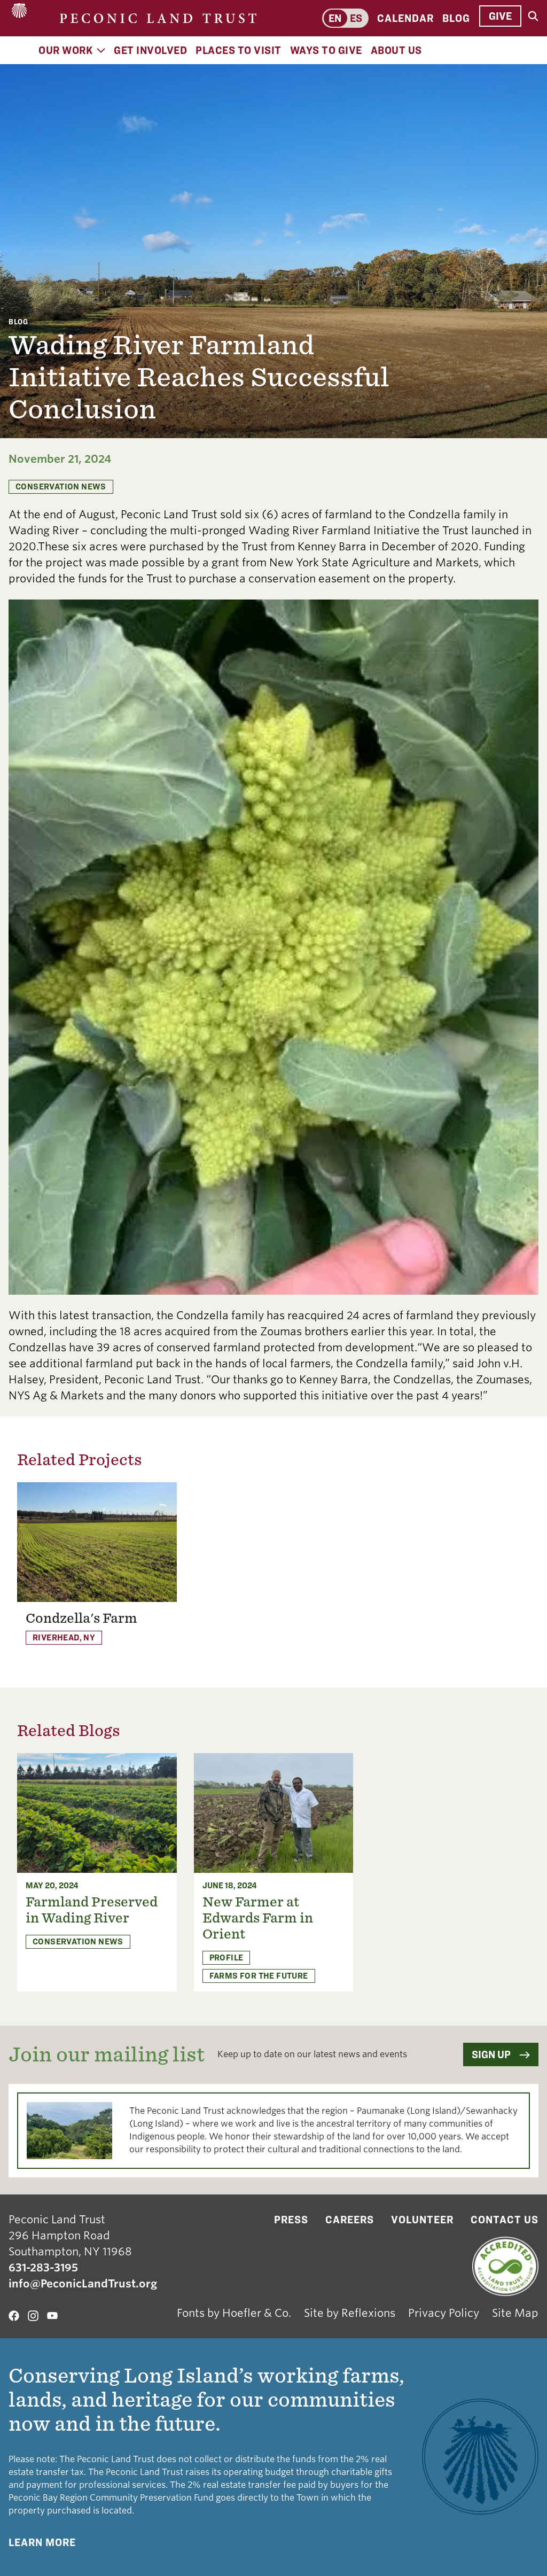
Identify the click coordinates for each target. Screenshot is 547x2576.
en (335, 18)
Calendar (405, 18)
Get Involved (150, 50)
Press (291, 2220)
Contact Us (505, 2220)
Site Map (515, 2313)
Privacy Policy (444, 2313)
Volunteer (422, 2220)
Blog (456, 18)
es (356, 18)
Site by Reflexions (350, 2313)
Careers (350, 2220)
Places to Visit (239, 50)
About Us (396, 50)
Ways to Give (326, 50)
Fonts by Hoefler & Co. (234, 2313)
